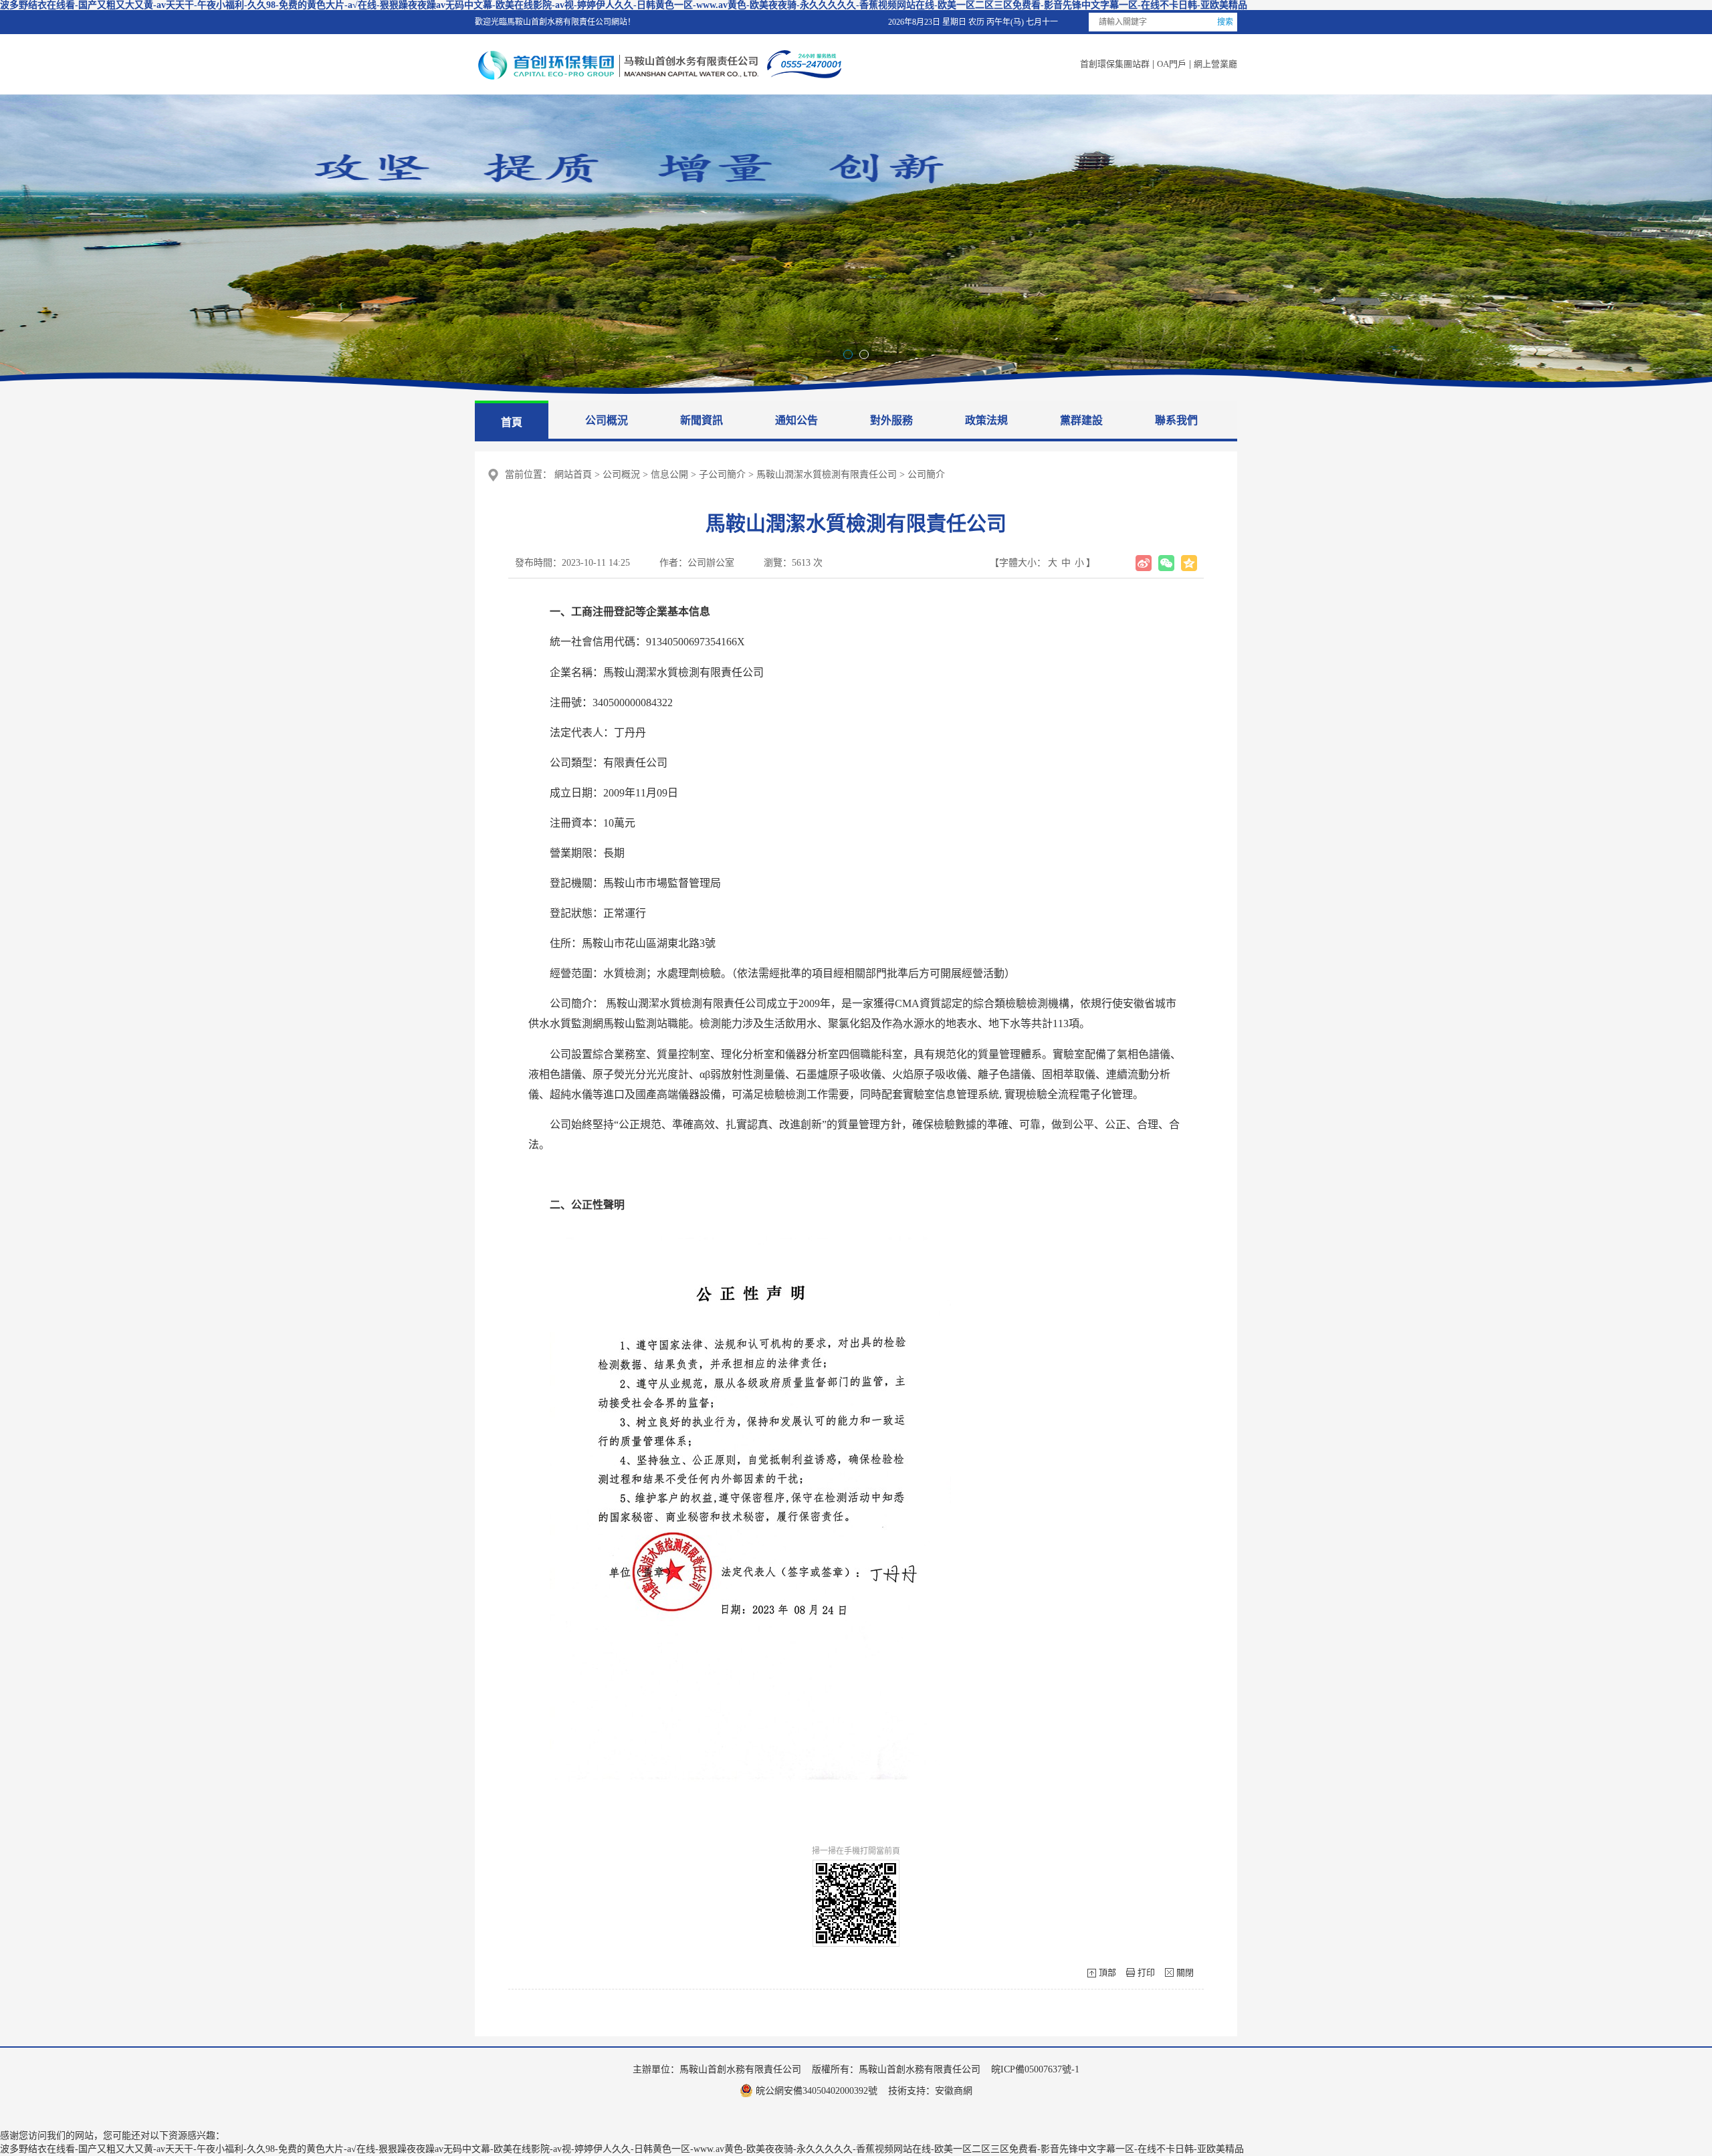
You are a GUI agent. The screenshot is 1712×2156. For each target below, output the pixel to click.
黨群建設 (1081, 420)
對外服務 (891, 420)
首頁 (512, 422)
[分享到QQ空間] (1189, 563)
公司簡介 (926, 474)
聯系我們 (1176, 420)
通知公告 (796, 420)
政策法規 (986, 420)
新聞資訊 (702, 420)
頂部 (1107, 1972)
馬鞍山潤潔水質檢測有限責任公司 (827, 474)
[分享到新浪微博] (1144, 563)
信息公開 (669, 474)
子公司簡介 (722, 474)
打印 (1146, 1972)
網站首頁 (573, 474)
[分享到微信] (1166, 563)
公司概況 (607, 420)
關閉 (1185, 1972)
